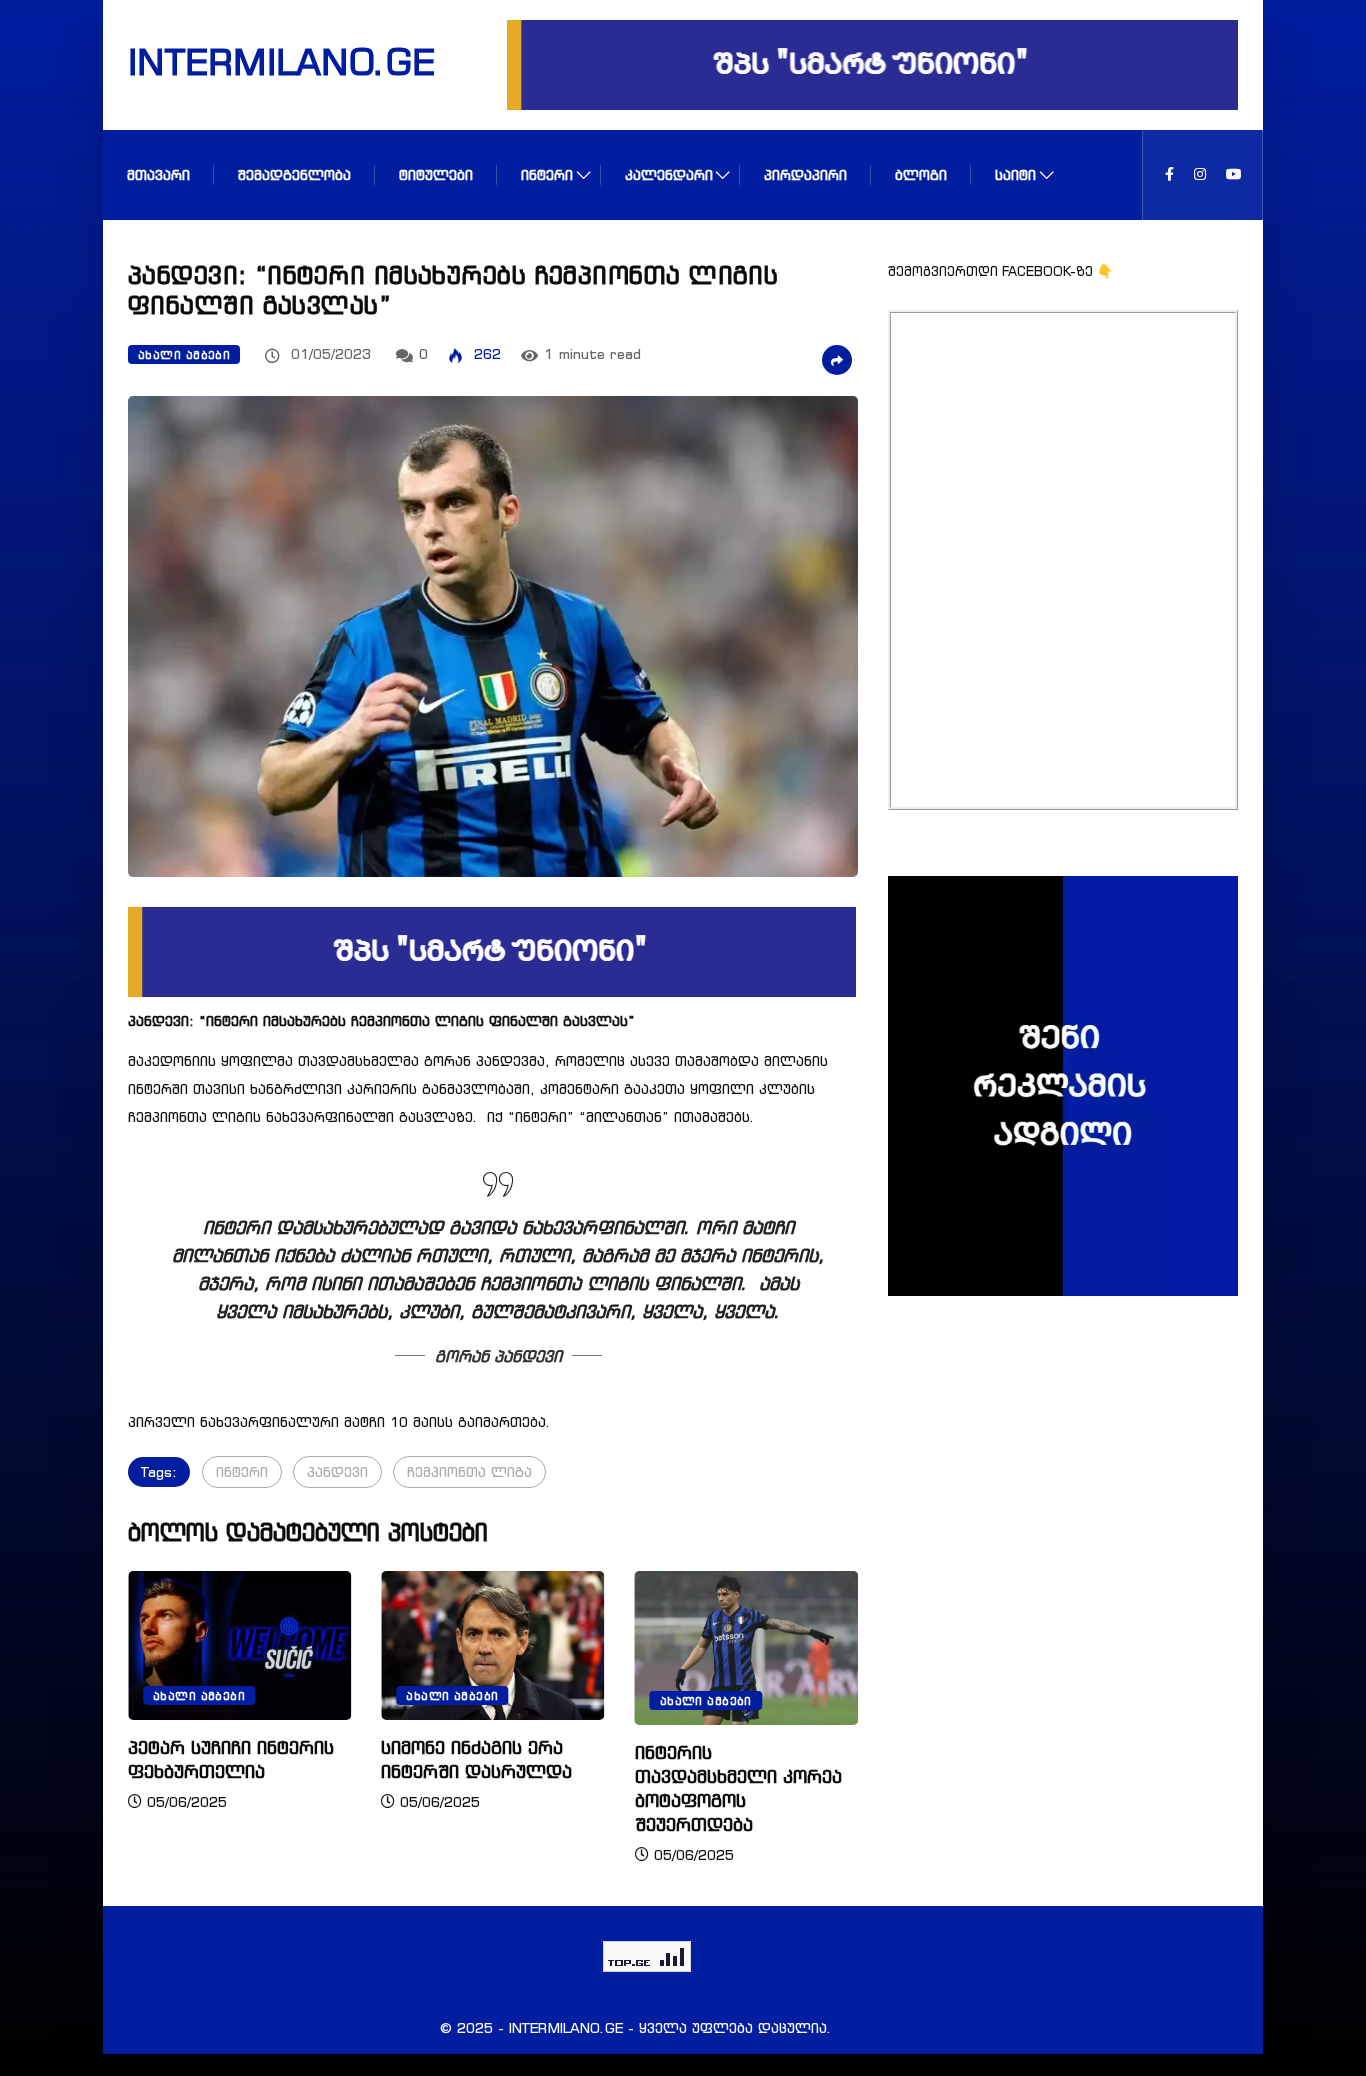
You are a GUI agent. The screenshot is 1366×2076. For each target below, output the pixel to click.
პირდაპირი (805, 174)
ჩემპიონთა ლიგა (469, 1471)
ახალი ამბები (184, 355)
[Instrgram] (1200, 174)
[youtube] (1234, 174)
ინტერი (547, 174)
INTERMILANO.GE (256, 61)
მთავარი (158, 174)
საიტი (1015, 174)
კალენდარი (669, 174)
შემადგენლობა (294, 174)
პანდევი (337, 1471)
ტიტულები (436, 174)
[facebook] (1169, 174)
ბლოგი (921, 174)
